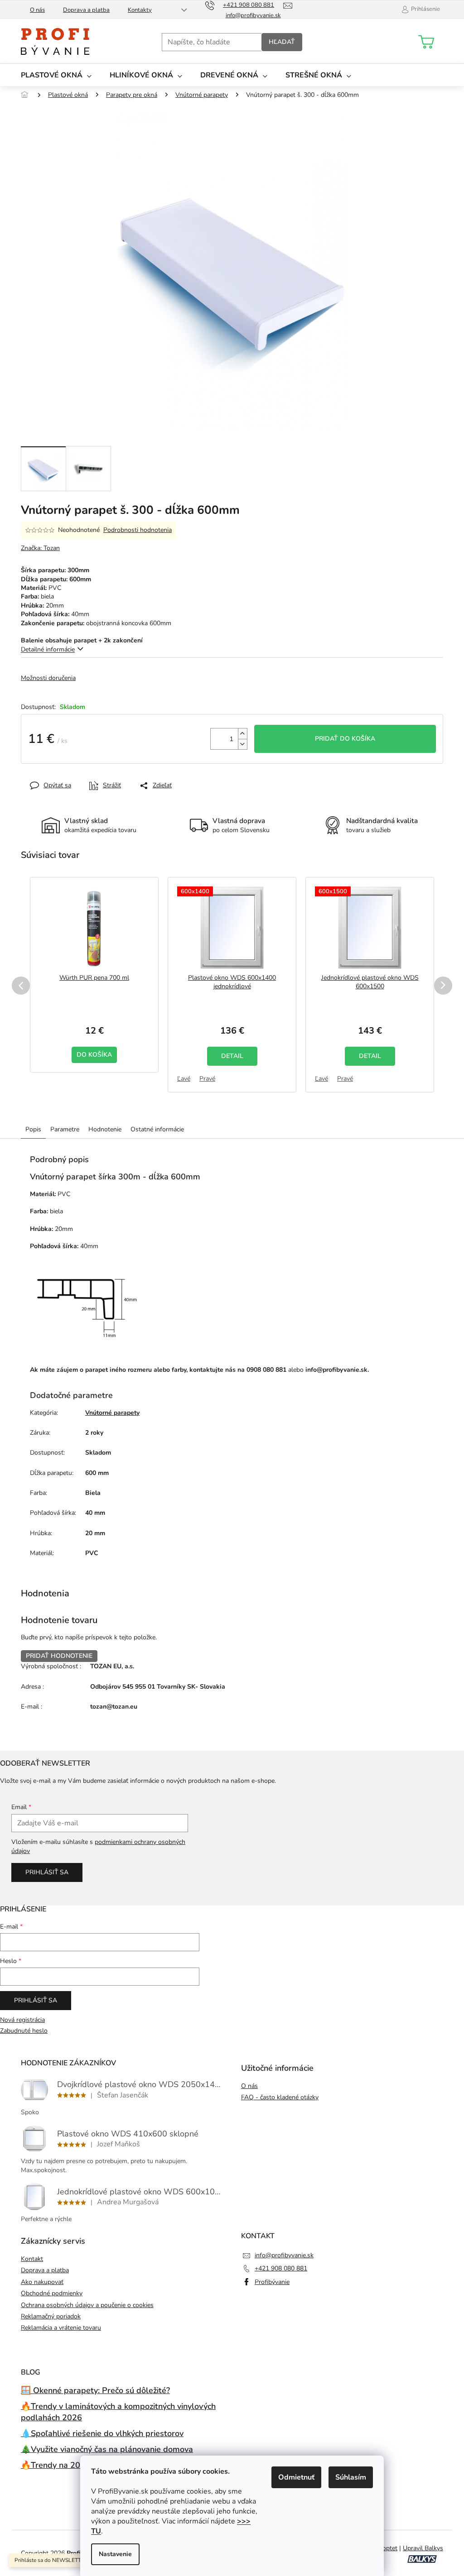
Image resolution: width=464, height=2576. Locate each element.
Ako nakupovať (42, 2282)
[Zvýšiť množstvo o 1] (242, 734)
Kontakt (32, 2259)
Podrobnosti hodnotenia (138, 530)
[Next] (443, 986)
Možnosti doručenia (48, 678)
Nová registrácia (22, 2020)
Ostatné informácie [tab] (157, 1129)
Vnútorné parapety (112, 1413)
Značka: (40, 548)
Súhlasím (351, 2477)
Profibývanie (272, 2282)
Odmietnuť (296, 2477)
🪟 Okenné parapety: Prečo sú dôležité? (95, 2390)
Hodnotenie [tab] (105, 1129)
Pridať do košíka (345, 739)
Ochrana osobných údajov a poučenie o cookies (87, 2305)
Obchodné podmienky (52, 2293)
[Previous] (21, 986)
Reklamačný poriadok (51, 2316)
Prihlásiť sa (47, 1872)
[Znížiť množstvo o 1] (242, 744)
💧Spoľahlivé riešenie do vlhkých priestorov (102, 2433)
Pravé (207, 1079)
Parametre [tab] (65, 1129)
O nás (37, 10)
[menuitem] (56, 75)
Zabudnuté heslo (24, 2031)
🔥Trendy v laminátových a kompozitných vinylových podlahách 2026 (118, 2412)
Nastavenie (115, 2554)
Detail (232, 1056)
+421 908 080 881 (281, 2268)
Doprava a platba (86, 10)
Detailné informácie (48, 649)
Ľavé (184, 1079)
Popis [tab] (33, 1129)
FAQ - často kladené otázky (280, 2097)
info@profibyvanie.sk (284, 2255)
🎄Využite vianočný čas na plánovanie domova (107, 2449)
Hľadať (282, 42)
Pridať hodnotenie (59, 1656)
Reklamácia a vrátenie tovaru (61, 2328)
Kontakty (140, 10)
